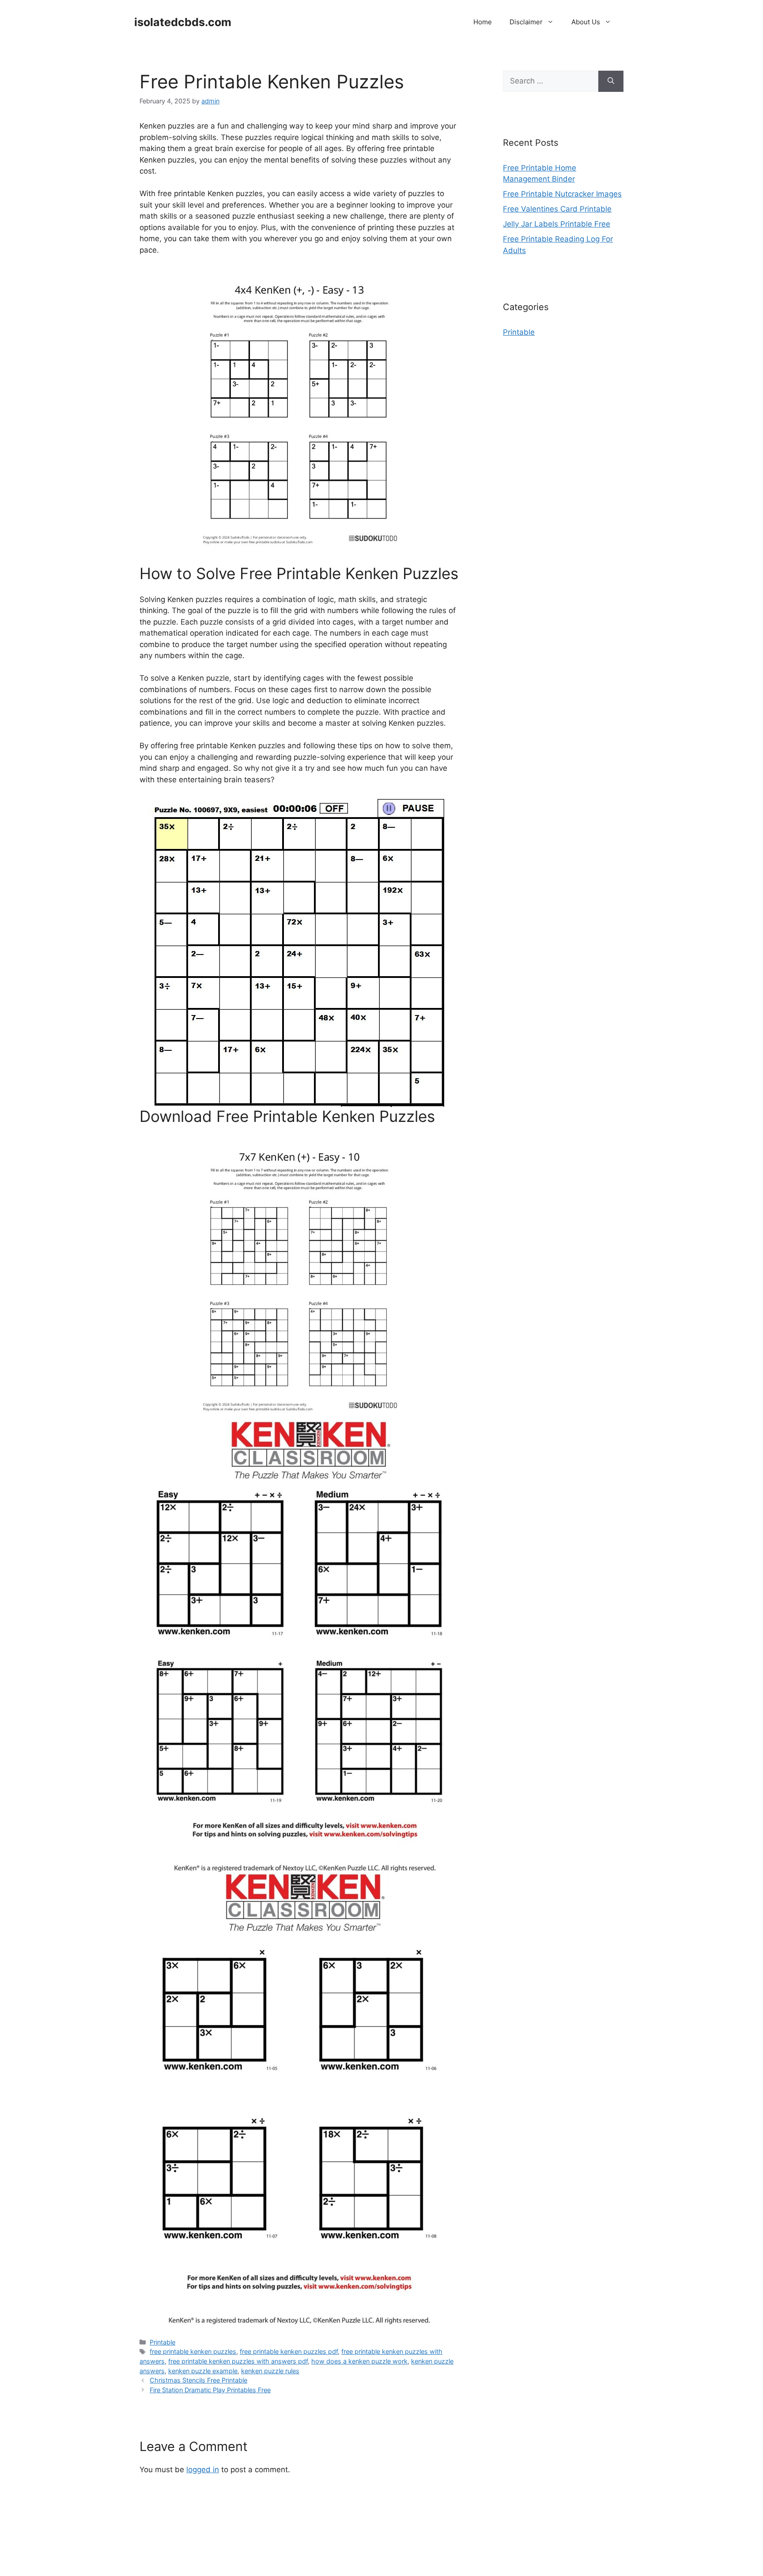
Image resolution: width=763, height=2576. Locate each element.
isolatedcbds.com (183, 22)
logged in (203, 2470)
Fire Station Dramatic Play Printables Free (210, 2390)
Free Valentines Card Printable (557, 209)
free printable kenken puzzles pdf (289, 2351)
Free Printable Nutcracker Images (562, 194)
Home (483, 22)
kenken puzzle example (203, 2371)
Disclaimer (526, 22)
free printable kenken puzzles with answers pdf (238, 2361)
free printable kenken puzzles (193, 2351)
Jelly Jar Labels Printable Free (557, 224)
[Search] (611, 81)
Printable (162, 2342)
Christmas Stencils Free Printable (198, 2380)
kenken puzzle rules (270, 2371)
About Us (586, 22)
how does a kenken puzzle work (359, 2361)
